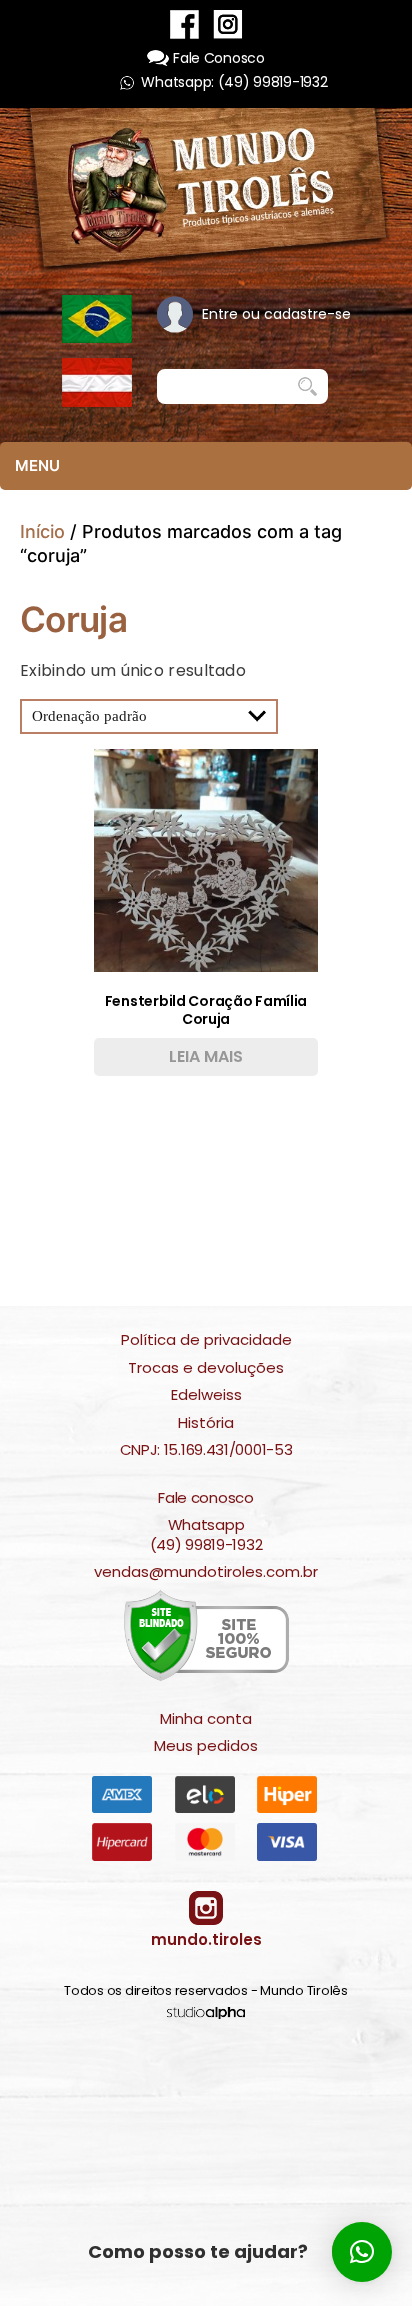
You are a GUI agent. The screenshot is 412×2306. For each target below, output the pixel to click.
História (206, 1423)
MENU (37, 465)
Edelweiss (206, 1395)
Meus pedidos (206, 1746)
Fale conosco (205, 1498)
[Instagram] (228, 23)
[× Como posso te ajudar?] (362, 2252)
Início (42, 531)
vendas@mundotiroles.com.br (206, 1572)
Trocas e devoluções (206, 1368)
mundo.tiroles (206, 1939)
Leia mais (206, 1056)
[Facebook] (184, 23)
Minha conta (206, 1719)
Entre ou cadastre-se (276, 314)
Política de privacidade (206, 1340)
